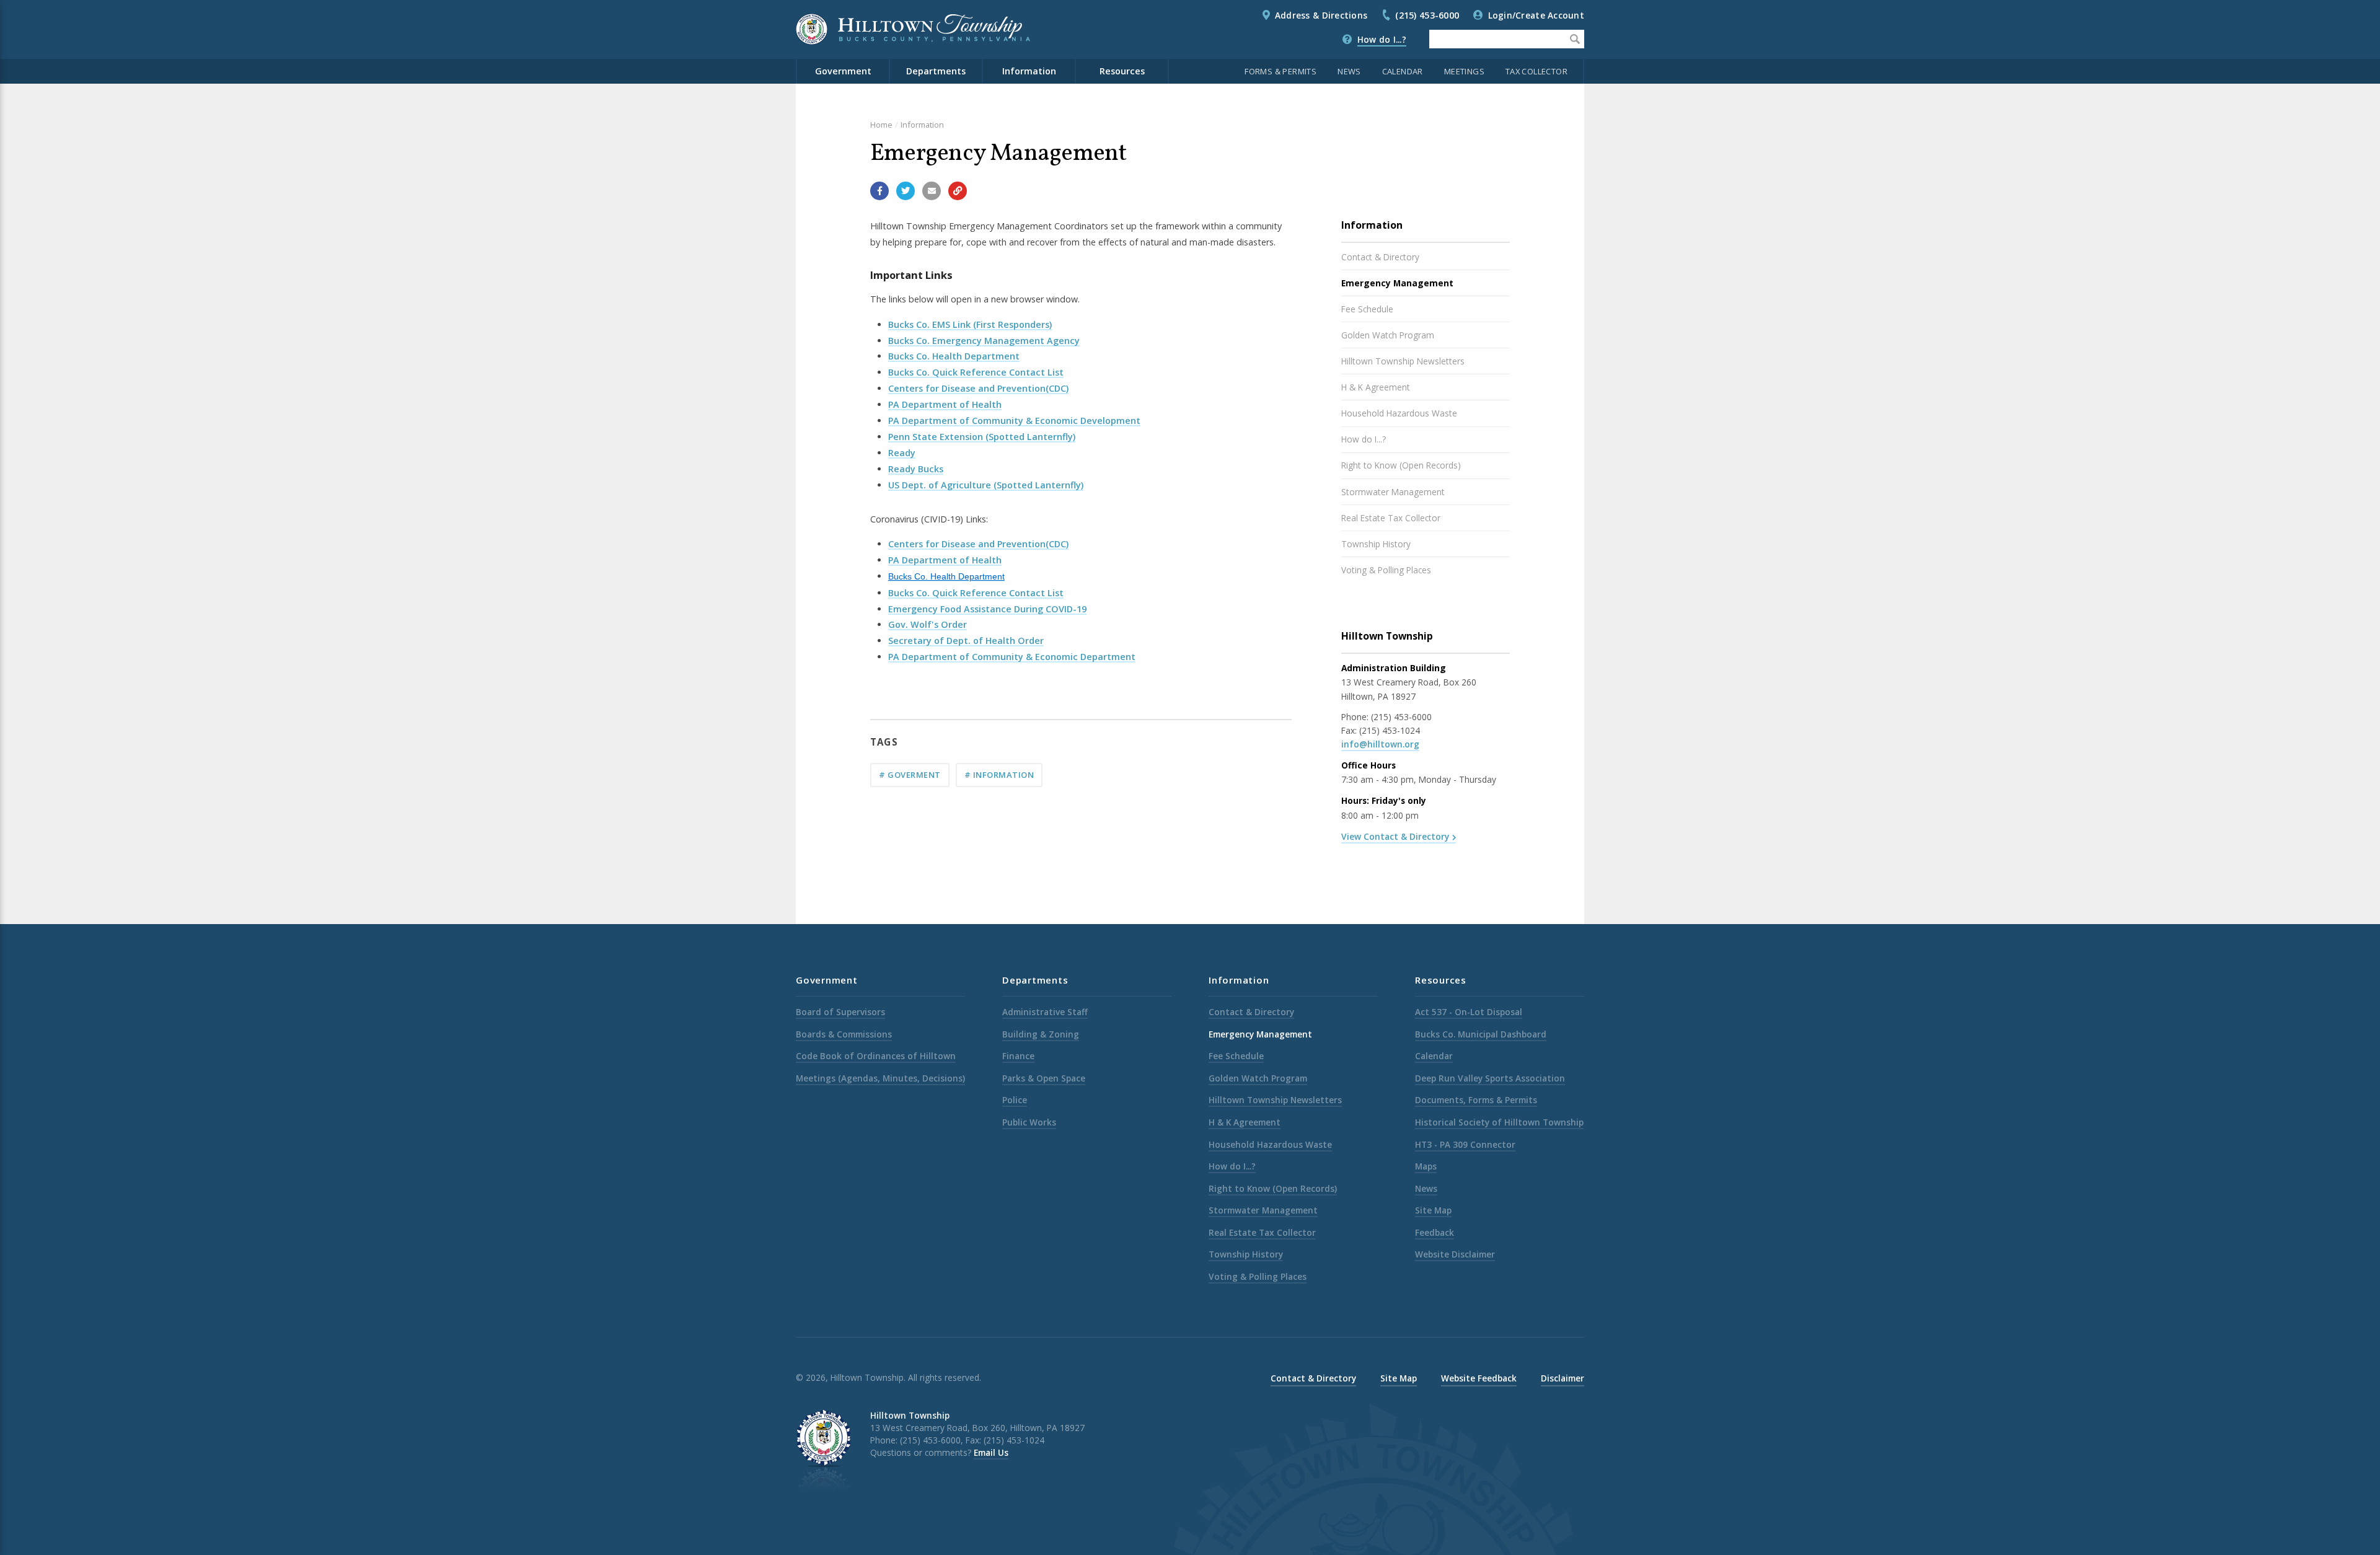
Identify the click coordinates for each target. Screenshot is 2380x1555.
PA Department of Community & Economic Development (1014, 421)
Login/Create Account (1536, 15)
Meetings (1464, 71)
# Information (999, 775)
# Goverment (910, 775)
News (1349, 71)
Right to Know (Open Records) (1401, 465)
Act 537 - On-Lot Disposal (1469, 1012)
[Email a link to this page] (932, 191)
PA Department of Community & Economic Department (1012, 657)
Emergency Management (1397, 283)
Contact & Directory (1380, 257)
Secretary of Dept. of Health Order (966, 641)
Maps (1426, 1166)
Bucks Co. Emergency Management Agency (984, 341)
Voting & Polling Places (1386, 570)
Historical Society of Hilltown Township (1499, 1122)
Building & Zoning (1041, 1034)
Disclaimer (1562, 1378)
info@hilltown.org (1380, 744)
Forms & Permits (1280, 71)
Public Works (1029, 1122)
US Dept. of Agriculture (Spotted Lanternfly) (986, 485)
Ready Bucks (916, 469)
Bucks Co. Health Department (954, 356)
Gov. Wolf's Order (928, 624)
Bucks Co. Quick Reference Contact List (976, 372)
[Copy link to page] (958, 191)
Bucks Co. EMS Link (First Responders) (970, 324)
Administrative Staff (1045, 1012)
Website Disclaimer (1455, 1254)
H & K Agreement (1376, 387)
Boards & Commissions (844, 1034)
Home (881, 125)
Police (1015, 1100)
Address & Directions (1321, 15)
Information (1029, 71)
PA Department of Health (945, 404)
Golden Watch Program (1388, 335)
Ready (902, 453)
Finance (1018, 1056)
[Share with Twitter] (906, 191)
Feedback (1435, 1232)
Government (843, 71)
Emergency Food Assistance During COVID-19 (987, 609)
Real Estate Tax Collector (1391, 518)
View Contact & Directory (1395, 836)
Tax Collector (1536, 71)
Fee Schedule (1367, 309)
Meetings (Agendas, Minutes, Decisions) (880, 1078)
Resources (1122, 71)
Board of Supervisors (840, 1012)
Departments (936, 71)
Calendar (1403, 71)
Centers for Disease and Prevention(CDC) (978, 388)
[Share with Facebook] (879, 191)
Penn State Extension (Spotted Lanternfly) (982, 437)
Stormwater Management (1393, 492)
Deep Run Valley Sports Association (1490, 1078)
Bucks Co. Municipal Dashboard (1481, 1034)
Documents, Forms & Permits (1476, 1100)
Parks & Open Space (1044, 1078)
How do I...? (1382, 39)
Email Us (991, 1452)
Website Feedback (1479, 1378)
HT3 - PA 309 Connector (1465, 1144)
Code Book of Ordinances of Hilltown (876, 1056)
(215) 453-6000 (1427, 15)
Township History (1376, 544)
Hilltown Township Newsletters (1403, 361)
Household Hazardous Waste (1399, 413)
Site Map (1433, 1210)
